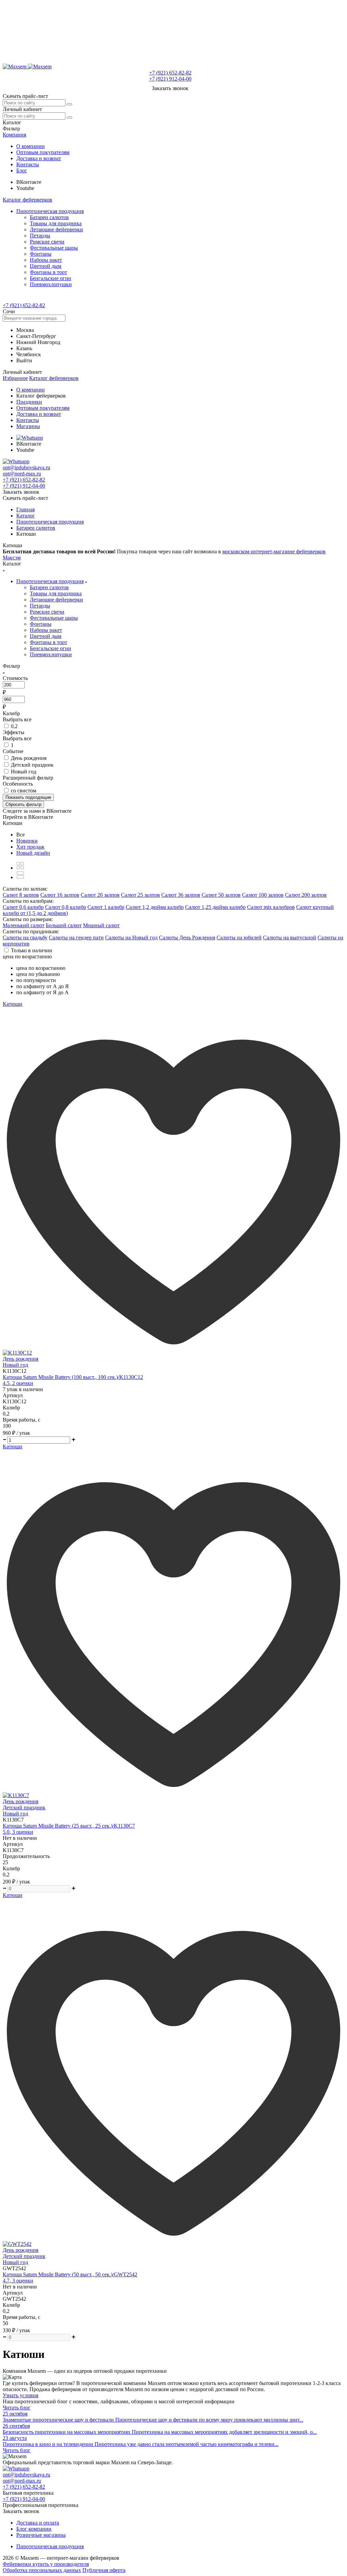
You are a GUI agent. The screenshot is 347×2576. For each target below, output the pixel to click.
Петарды (40, 236)
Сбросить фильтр (23, 804)
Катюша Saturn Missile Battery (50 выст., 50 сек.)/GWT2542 (70, 2274)
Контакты (28, 164)
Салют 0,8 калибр (66, 907)
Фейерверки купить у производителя (46, 2564)
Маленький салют (24, 925)
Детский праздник (32, 765)
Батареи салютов (49, 217)
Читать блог (17, 2408)
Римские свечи (47, 242)
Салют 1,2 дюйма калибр (155, 907)
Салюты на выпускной (290, 938)
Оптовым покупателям (43, 152)
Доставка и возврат (39, 158)
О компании (30, 146)
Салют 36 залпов (181, 895)
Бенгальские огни (50, 278)
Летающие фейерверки (56, 229)
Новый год (24, 772)
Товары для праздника (56, 223)
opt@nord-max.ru (22, 474)
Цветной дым (46, 266)
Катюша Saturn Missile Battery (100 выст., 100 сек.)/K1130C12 (73, 1377)
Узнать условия (21, 2395)
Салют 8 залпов (21, 895)
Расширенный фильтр (28, 778)
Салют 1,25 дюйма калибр (215, 907)
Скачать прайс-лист (25, 96)
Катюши (13, 1004)
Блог (22, 171)
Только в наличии (32, 950)
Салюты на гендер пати (76, 938)
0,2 (14, 726)
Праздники (29, 402)
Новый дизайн (33, 853)
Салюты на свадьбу (25, 938)
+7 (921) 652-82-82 (170, 73)
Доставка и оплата (38, 2523)
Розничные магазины (41, 2535)
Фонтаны (41, 254)
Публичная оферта (104, 2570)
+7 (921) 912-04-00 (170, 79)
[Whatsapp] (30, 438)
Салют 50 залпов (221, 895)
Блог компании (34, 2529)
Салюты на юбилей (239, 938)
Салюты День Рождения (187, 938)
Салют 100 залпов (263, 895)
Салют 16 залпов (60, 895)
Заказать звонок (170, 88)
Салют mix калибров (271, 907)
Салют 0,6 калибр (23, 907)
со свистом (24, 791)
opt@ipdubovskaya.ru (26, 467)
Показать (28, 797)
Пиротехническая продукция (50, 211)
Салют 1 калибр (106, 907)
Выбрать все (17, 719)
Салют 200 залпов (306, 895)
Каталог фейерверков (27, 200)
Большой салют (64, 925)
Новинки (27, 841)
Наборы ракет (46, 260)
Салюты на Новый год (131, 938)
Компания (14, 135)
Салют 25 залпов (140, 895)
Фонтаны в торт (48, 272)
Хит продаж (30, 847)
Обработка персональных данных (42, 2570)
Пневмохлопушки (51, 284)
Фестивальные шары (54, 248)
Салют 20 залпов (100, 895)
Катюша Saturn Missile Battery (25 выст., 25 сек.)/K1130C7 (69, 1826)
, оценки (18, 1383)
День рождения (29, 758)
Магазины (28, 426)
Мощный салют (101, 925)
